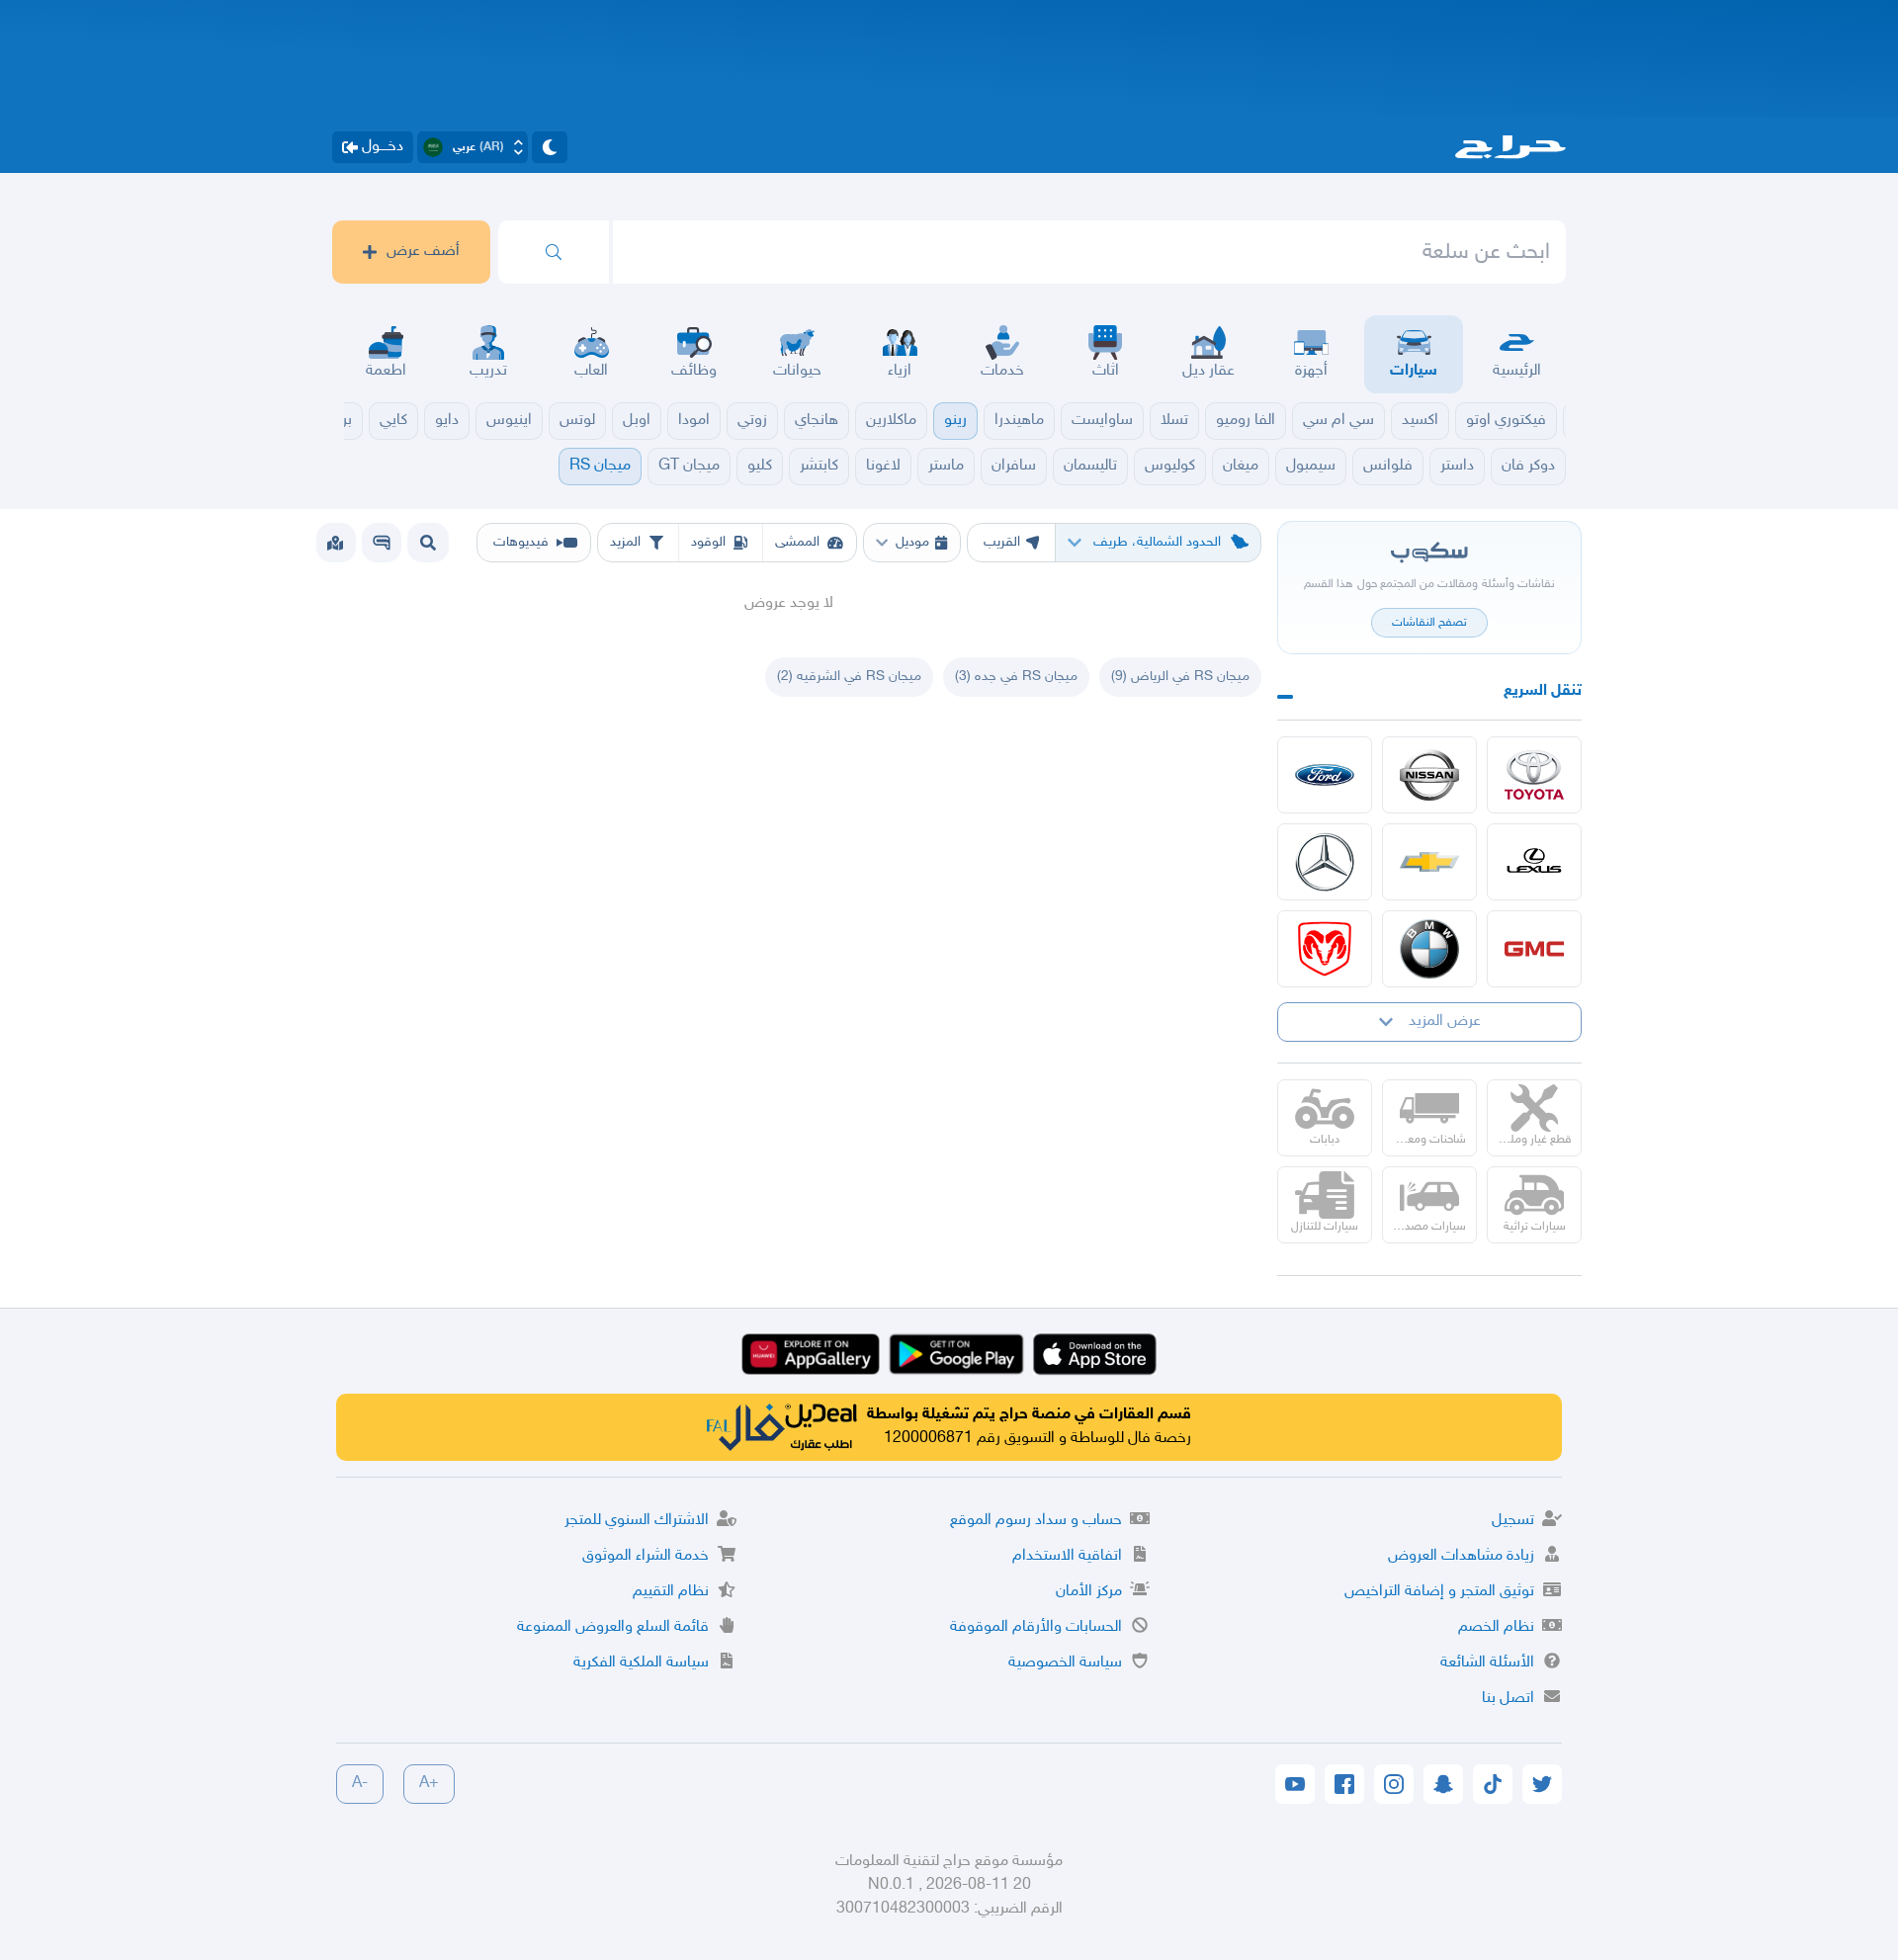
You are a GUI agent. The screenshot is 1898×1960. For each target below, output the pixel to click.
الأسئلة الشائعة (1487, 1663)
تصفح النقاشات (1429, 623)
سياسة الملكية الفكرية (641, 1663)
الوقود (708, 542)
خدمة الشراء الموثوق (646, 1556)
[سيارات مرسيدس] (1325, 862)
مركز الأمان (1089, 1592)
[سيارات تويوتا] (1534, 775)
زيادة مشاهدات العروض (1461, 1556)
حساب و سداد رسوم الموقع (1036, 1521)
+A (429, 1784)
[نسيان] (1429, 775)
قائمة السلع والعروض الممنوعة (613, 1627)
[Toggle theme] (550, 147)
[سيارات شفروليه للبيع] (1429, 862)
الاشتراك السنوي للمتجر (637, 1521)
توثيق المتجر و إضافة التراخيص (1439, 1592)
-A (360, 1784)
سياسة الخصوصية (1065, 1663)
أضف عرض (423, 252)
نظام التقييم (671, 1592)
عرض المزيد (1445, 1022)
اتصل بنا (1508, 1699)
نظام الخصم (1496, 1627)
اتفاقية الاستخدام (1067, 1556)
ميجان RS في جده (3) (1016, 677)
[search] (554, 252)
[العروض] (335, 543)
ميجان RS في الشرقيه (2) (849, 677)
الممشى (797, 542)
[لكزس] (1534, 862)
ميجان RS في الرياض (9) (1180, 677)
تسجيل (1513, 1521)
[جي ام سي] (1534, 949)
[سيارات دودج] (1325, 949)
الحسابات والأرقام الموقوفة (1036, 1627)
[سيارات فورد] (1325, 775)
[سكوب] (382, 543)
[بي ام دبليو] (1429, 949)
